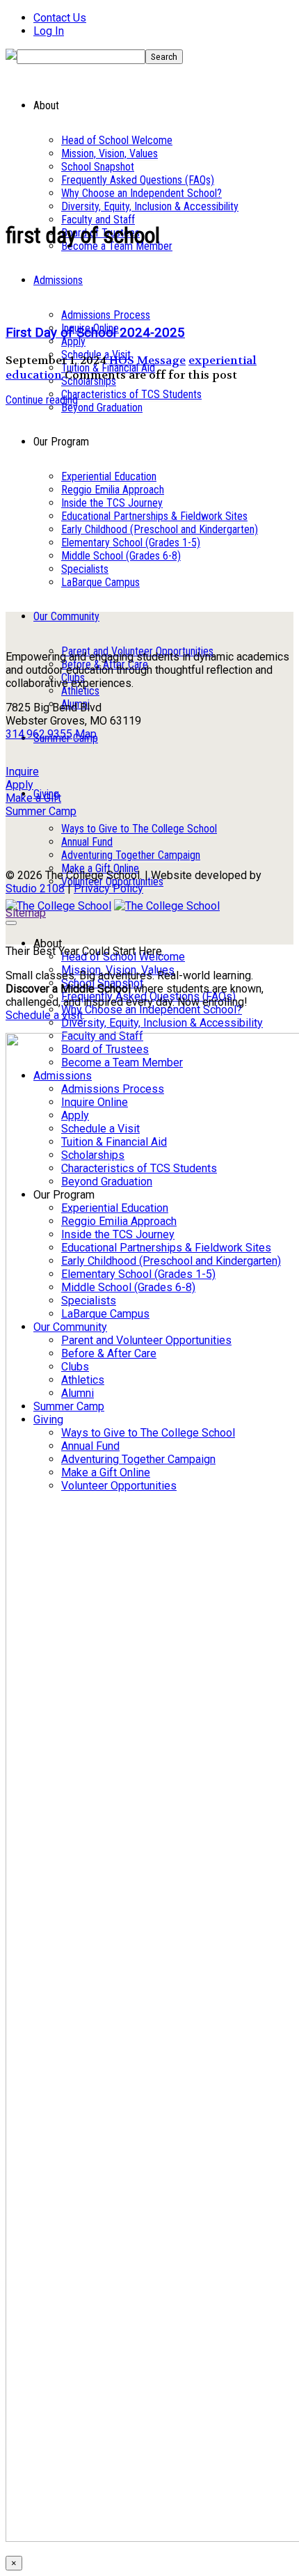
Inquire (22, 772)
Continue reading (42, 400)
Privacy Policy (108, 888)
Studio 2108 (35, 888)
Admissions (58, 280)
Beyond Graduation (102, 408)
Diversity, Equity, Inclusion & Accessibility (150, 206)
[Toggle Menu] (11, 923)
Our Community (66, 616)
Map (86, 734)
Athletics (80, 691)
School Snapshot (98, 167)
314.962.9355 (39, 734)
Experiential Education (109, 476)
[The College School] (58, 906)
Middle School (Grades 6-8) (121, 556)
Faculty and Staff (98, 220)
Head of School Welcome (117, 140)
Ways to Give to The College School (139, 829)
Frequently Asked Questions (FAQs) (138, 180)
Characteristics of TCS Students (131, 394)
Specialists (85, 569)
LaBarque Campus (100, 582)
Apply (73, 341)
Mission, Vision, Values (110, 153)
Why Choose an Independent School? (142, 193)
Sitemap (26, 913)
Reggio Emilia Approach (113, 490)
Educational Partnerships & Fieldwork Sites (154, 516)
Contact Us (60, 18)
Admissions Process (106, 315)
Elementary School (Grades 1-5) (131, 543)
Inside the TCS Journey (112, 503)
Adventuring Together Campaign (131, 855)
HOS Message (147, 360)
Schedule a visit (44, 1015)
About (48, 943)
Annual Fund (87, 842)
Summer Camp (41, 811)
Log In (49, 31)
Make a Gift (33, 798)
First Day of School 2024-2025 (95, 333)
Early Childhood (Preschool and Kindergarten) (160, 529)
